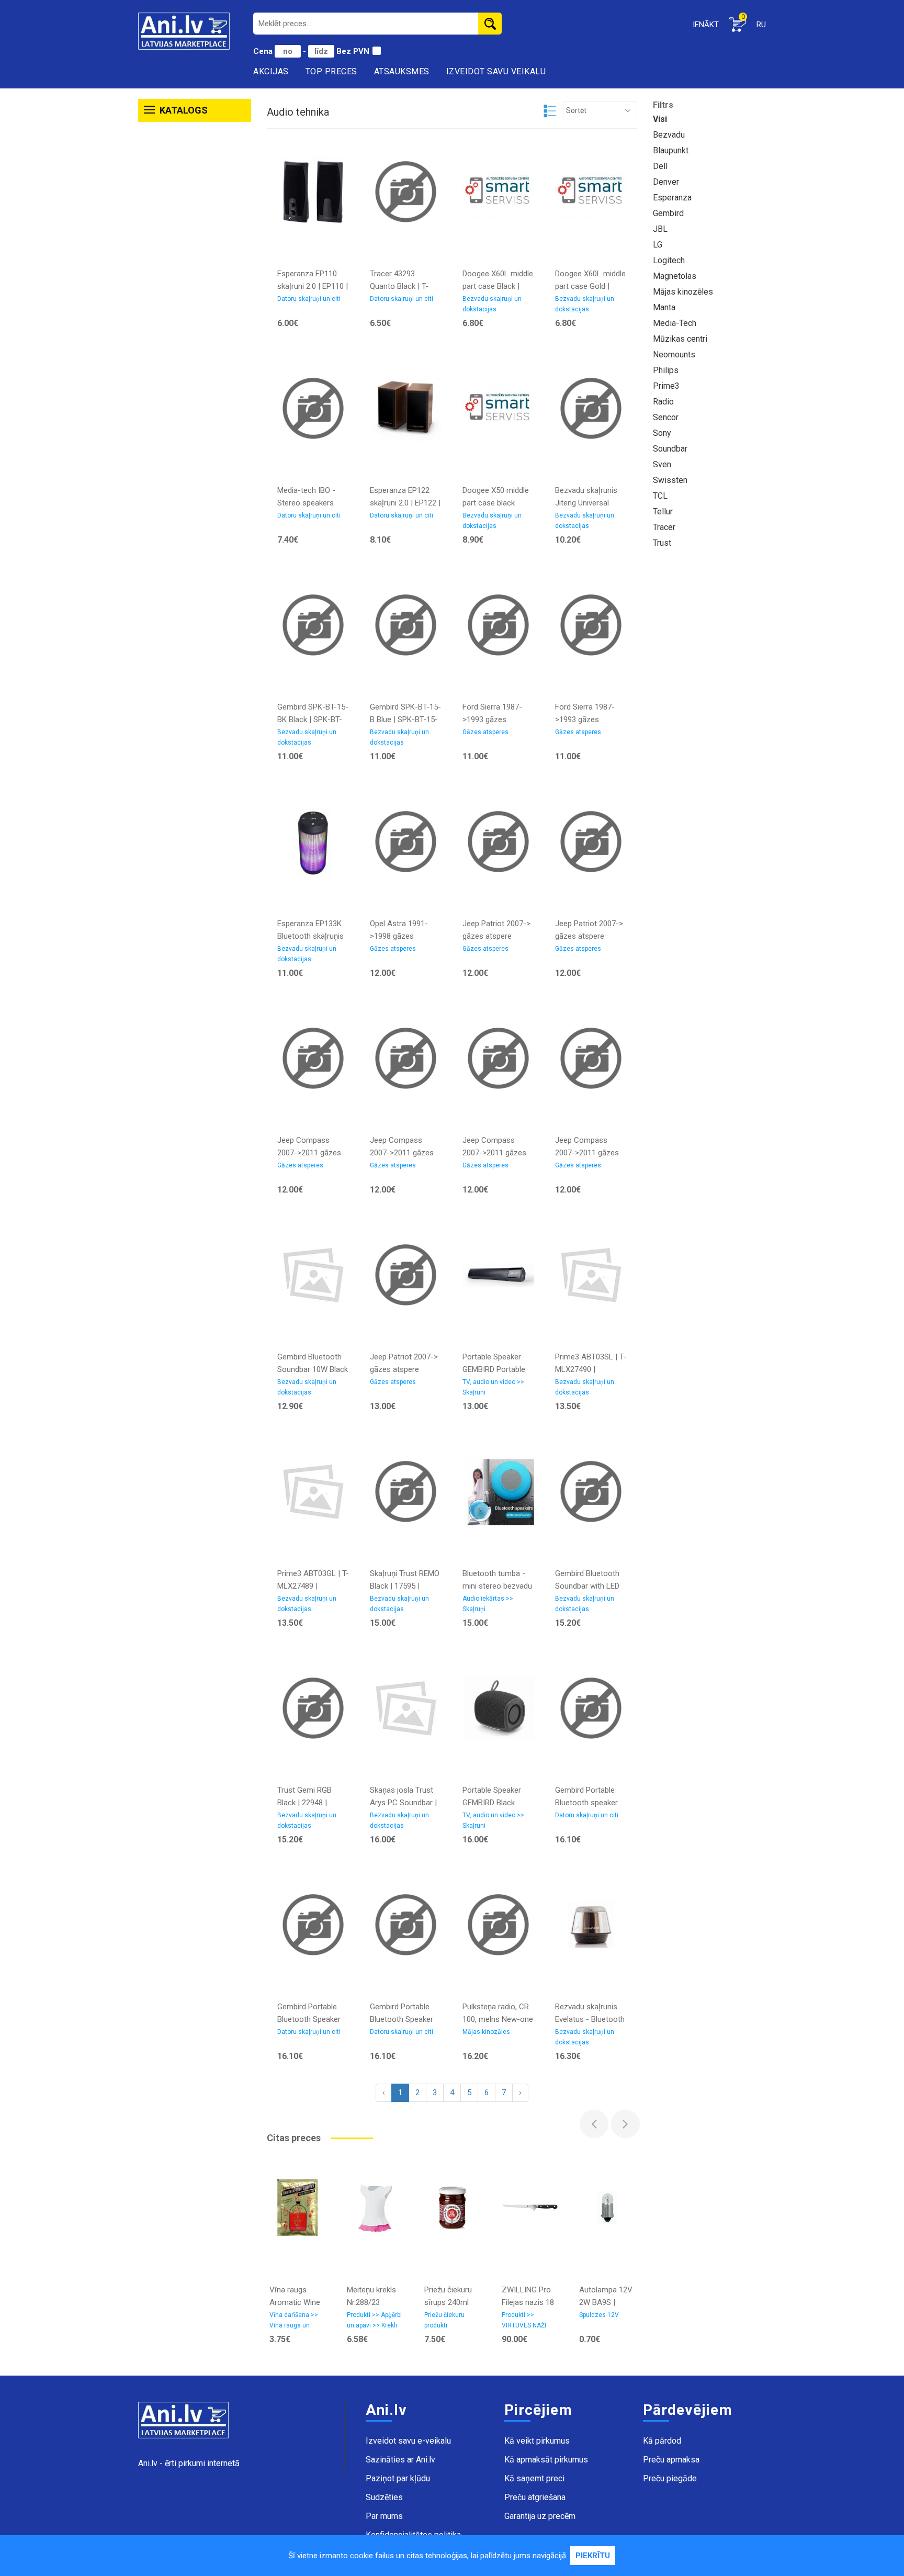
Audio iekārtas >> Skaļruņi (488, 1604)
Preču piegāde (670, 2478)
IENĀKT (706, 25)
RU (761, 25)
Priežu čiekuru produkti (444, 2320)
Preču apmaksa (671, 2460)
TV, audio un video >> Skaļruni (493, 1387)
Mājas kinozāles (486, 2032)
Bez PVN (353, 51)
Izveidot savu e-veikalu (408, 2441)
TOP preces (331, 71)
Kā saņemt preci (534, 2478)
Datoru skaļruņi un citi (309, 299)
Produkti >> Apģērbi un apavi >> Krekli (374, 2320)
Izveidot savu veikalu (496, 71)
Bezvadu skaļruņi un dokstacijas (492, 304)
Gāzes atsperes (485, 732)
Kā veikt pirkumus (537, 2441)
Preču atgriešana (535, 2497)
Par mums (384, 2516)
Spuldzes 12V (599, 2315)
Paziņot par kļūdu (398, 2478)
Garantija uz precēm (540, 2516)
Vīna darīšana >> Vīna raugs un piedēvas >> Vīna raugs (294, 2322)
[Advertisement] (195, 287)
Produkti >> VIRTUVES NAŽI (524, 2320)
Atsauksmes (402, 71)
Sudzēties (384, 2497)
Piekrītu (593, 2556)
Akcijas (271, 71)
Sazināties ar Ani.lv (400, 2460)
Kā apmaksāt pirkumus (546, 2460)
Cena (264, 51)
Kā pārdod (662, 2441)
